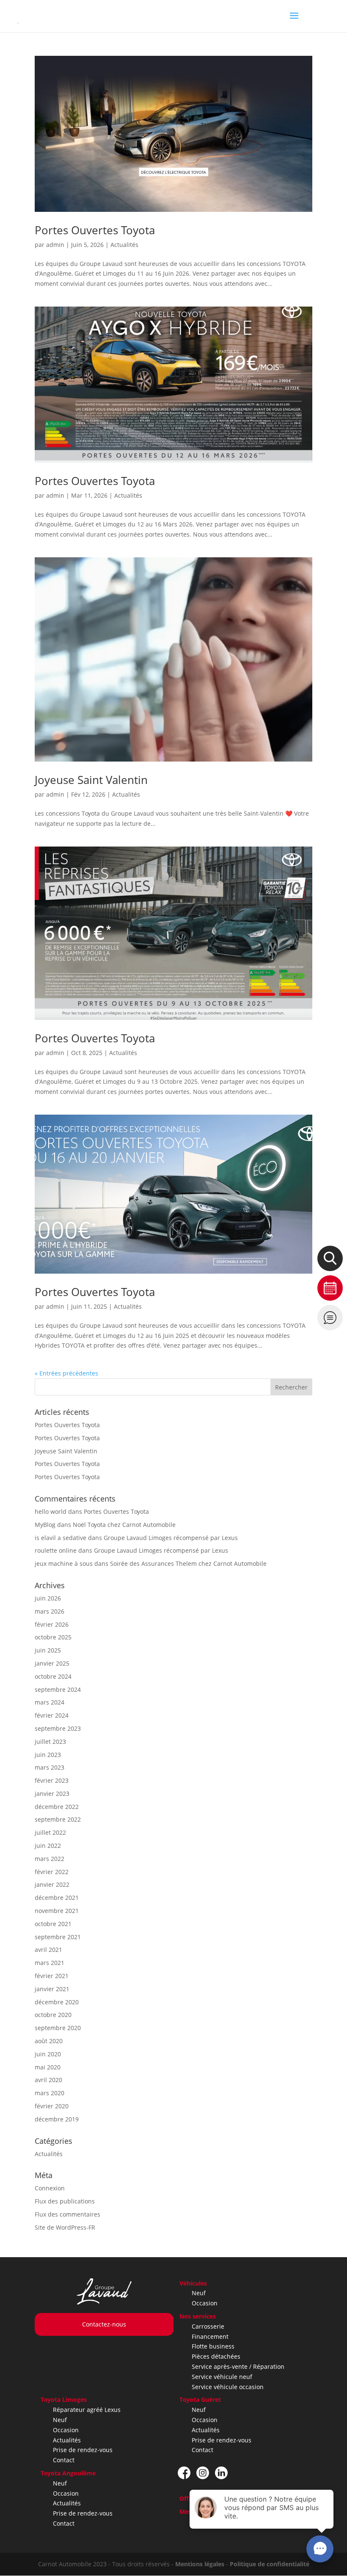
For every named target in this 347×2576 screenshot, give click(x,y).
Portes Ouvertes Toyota (95, 230)
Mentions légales (200, 2564)
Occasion (205, 2303)
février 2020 (52, 2106)
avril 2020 (48, 2080)
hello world (51, 1511)
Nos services (198, 2316)
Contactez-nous (104, 2324)
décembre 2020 (57, 2002)
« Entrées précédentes (66, 1373)
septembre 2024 (58, 1689)
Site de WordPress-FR (65, 2227)
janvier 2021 (52, 1989)
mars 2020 (50, 2093)
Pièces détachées (216, 2356)
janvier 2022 (52, 1884)
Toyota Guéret (200, 2399)
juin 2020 (48, 2054)
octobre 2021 (53, 1924)
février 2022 (52, 1872)
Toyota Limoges (64, 2399)
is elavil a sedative (61, 1538)
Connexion (50, 2188)
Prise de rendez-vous (83, 2450)
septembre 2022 (58, 1819)
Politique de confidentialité (270, 2564)
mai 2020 (48, 2067)
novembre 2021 (57, 1911)
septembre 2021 (58, 1937)
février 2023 (52, 1780)
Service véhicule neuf (222, 2377)
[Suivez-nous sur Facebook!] (184, 2473)
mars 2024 (50, 1702)
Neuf (199, 2293)
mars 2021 (50, 1963)
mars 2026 (50, 1611)
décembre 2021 (57, 1898)
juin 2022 (48, 1846)
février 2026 (52, 1624)
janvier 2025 (52, 1663)
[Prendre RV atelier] (330, 1288)
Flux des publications (65, 2201)
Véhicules (193, 2283)
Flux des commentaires (67, 2214)
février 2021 (52, 1976)
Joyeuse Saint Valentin (91, 780)
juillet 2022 (50, 1832)
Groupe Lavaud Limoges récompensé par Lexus (171, 1538)
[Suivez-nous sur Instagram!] (203, 2473)
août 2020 (49, 2041)
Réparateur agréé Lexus (87, 2410)
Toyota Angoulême (68, 2473)
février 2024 (52, 1715)
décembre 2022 (57, 1807)
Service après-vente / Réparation (238, 2366)
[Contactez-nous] (330, 1318)
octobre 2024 (53, 1676)
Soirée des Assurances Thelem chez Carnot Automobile (188, 1563)
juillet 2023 (50, 1742)
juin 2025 (48, 1650)
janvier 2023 (52, 1794)
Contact (64, 2460)
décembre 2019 (57, 2119)
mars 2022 (50, 1859)
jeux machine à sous (64, 1563)
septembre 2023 (58, 1728)
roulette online (56, 1550)
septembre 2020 (58, 2028)
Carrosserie (208, 2326)
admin (55, 245)
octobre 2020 (53, 2015)
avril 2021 (48, 1950)
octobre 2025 (53, 1637)
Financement (210, 2336)
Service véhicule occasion (228, 2387)
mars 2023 (50, 1767)
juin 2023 (48, 1755)
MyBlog (45, 1525)
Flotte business (213, 2346)
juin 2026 (48, 1598)
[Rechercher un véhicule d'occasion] (330, 1258)
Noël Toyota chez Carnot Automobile (124, 1525)
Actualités (124, 245)
